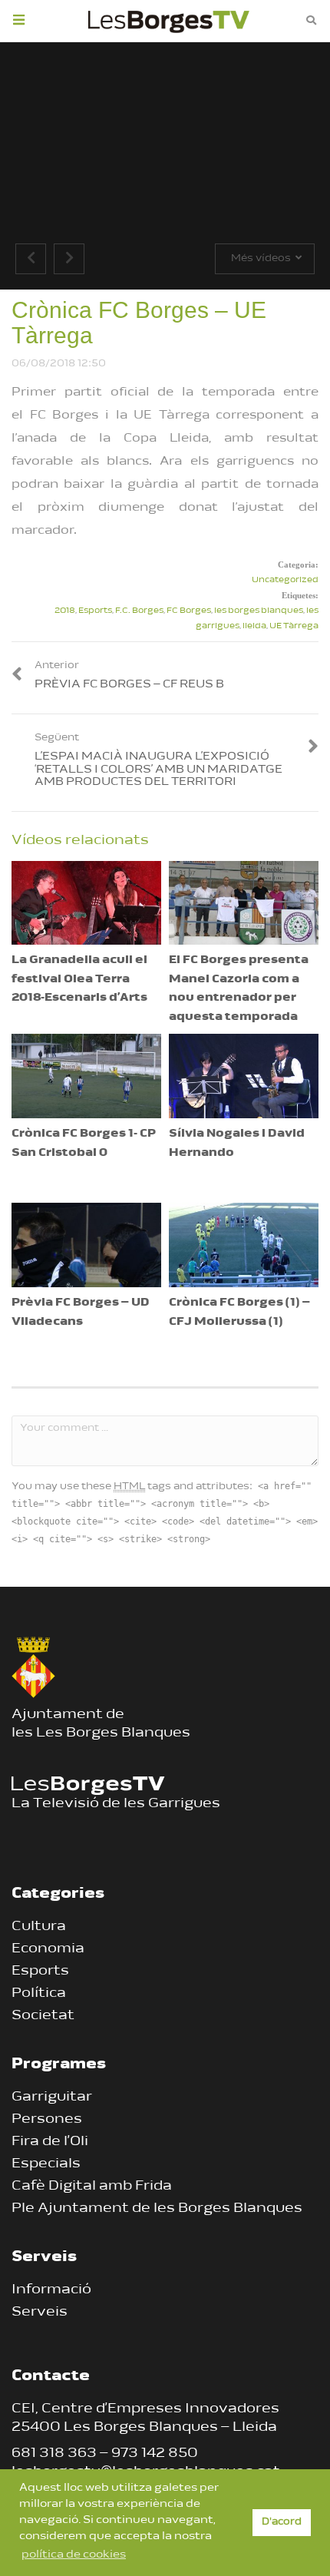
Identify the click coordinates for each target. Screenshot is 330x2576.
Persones (47, 2120)
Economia (48, 1949)
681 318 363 (54, 2454)
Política (39, 1994)
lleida (254, 626)
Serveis (40, 2313)
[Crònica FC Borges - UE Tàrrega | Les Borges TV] (169, 19)
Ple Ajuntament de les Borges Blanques (157, 2209)
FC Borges (189, 611)
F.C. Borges (139, 611)
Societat (43, 2016)
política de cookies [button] (74, 2555)
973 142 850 (155, 2454)
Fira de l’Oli (50, 2142)
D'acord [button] (282, 2522)
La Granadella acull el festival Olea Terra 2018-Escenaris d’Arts (79, 979)
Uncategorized (285, 580)
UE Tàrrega (294, 626)
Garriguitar (52, 2098)
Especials (46, 2164)
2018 (65, 611)
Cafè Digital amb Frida (92, 2187)
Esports (95, 611)
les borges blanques (259, 611)
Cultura (39, 1927)
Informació (51, 2290)
